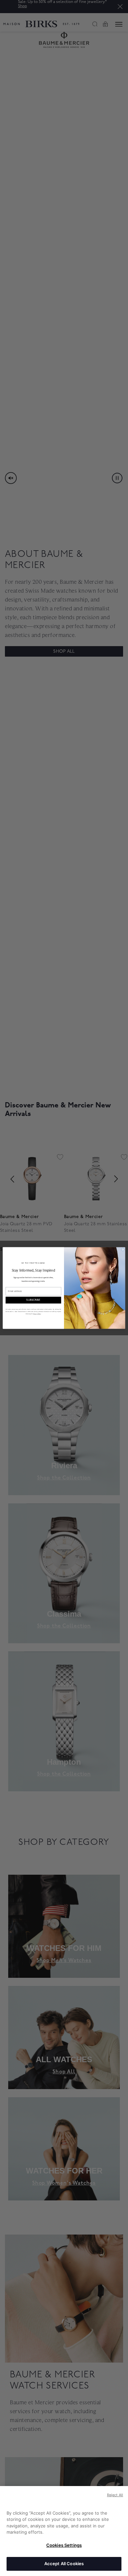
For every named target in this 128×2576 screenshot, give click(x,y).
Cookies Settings (64, 2545)
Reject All (115, 2495)
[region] (64, 2531)
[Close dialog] (123, 1250)
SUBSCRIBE (33, 1300)
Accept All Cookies (64, 2564)
